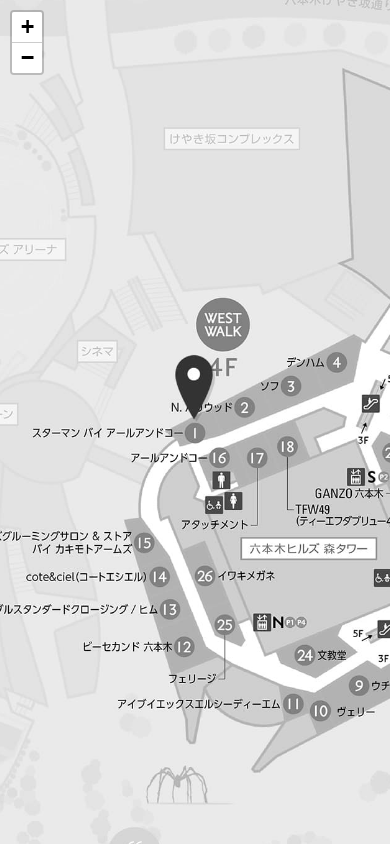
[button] (27, 27)
